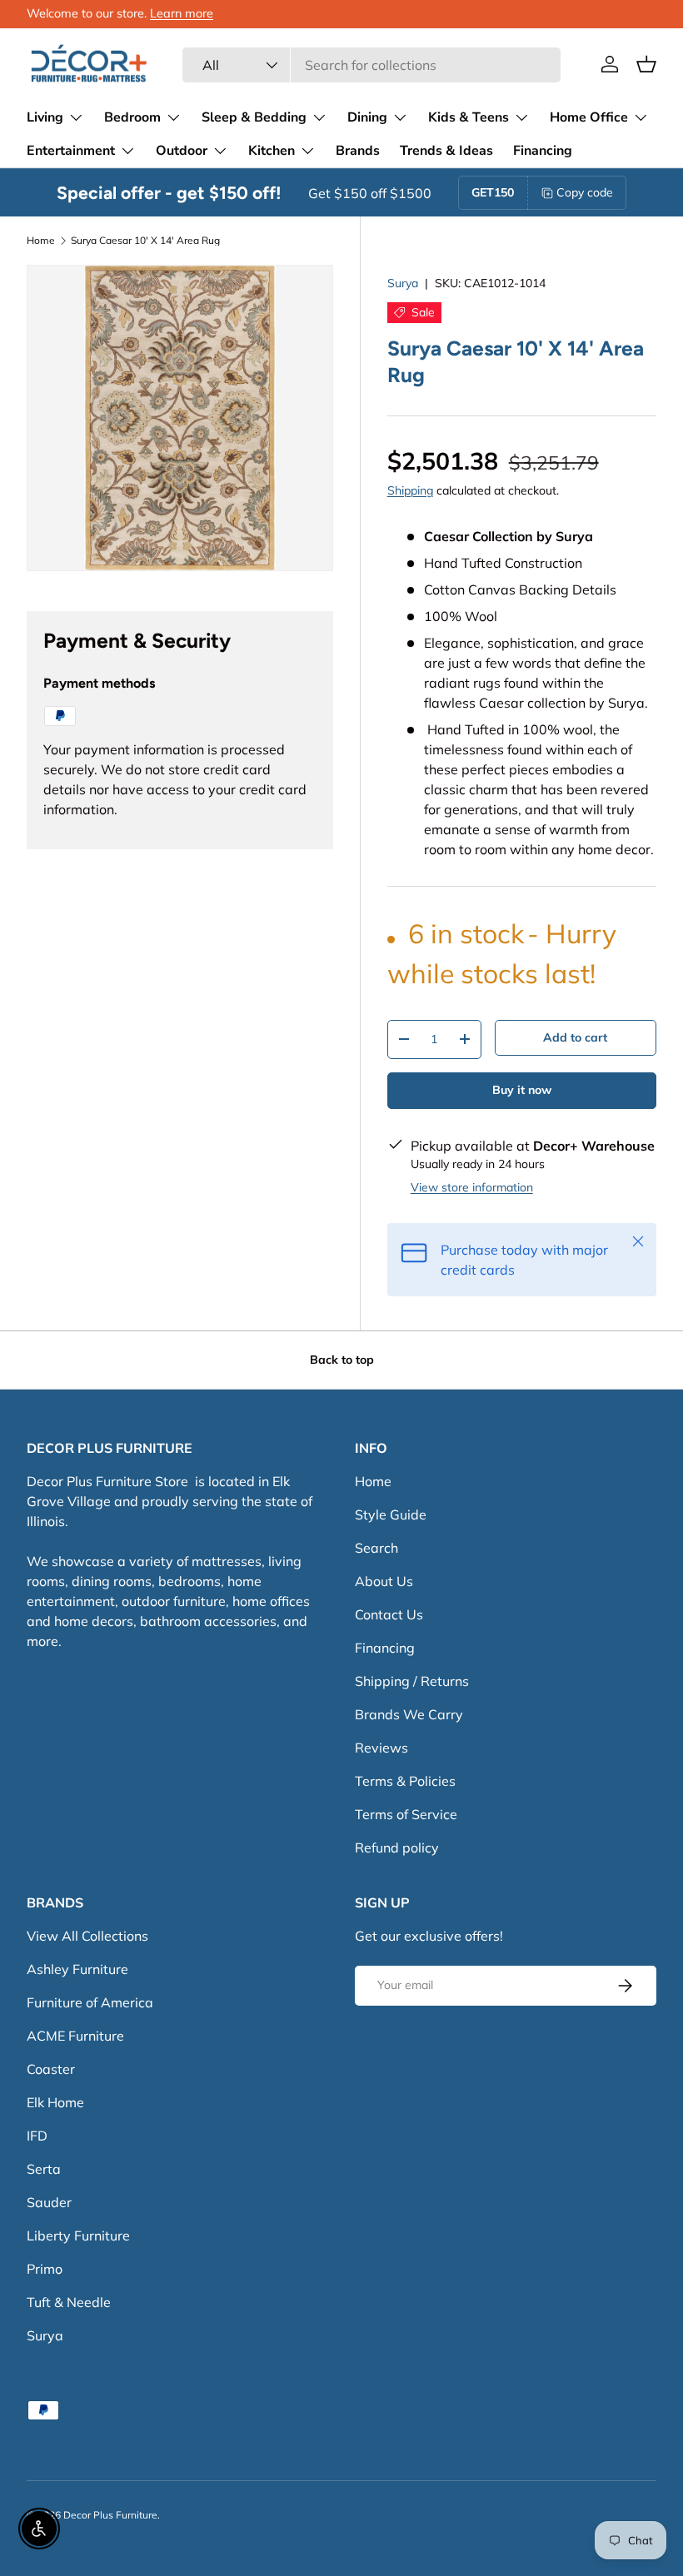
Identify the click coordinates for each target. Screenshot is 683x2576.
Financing (543, 151)
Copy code (585, 192)
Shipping (410, 490)
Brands (358, 151)
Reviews (381, 1748)
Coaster (51, 2069)
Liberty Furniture (78, 2235)
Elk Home (55, 2102)
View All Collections (87, 1936)
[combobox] (372, 65)
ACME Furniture (75, 2036)
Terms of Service (406, 1814)
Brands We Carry (409, 1714)
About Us (384, 1581)
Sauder (49, 2202)
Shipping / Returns (412, 1681)
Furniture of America (90, 2002)
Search (376, 1548)
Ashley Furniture (77, 1969)
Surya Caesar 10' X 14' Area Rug (145, 241)
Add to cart (575, 1037)
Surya (403, 283)
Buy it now (522, 1090)
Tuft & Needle (69, 2302)
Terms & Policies (405, 1781)
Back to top (342, 1360)
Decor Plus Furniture (110, 2515)
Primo (45, 2269)
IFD (37, 2136)
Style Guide (391, 1514)
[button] (646, 64)
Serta (44, 2169)
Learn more (182, 13)
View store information (472, 1187)
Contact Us (389, 1614)
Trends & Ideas (446, 151)
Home (41, 241)
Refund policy (397, 1847)
